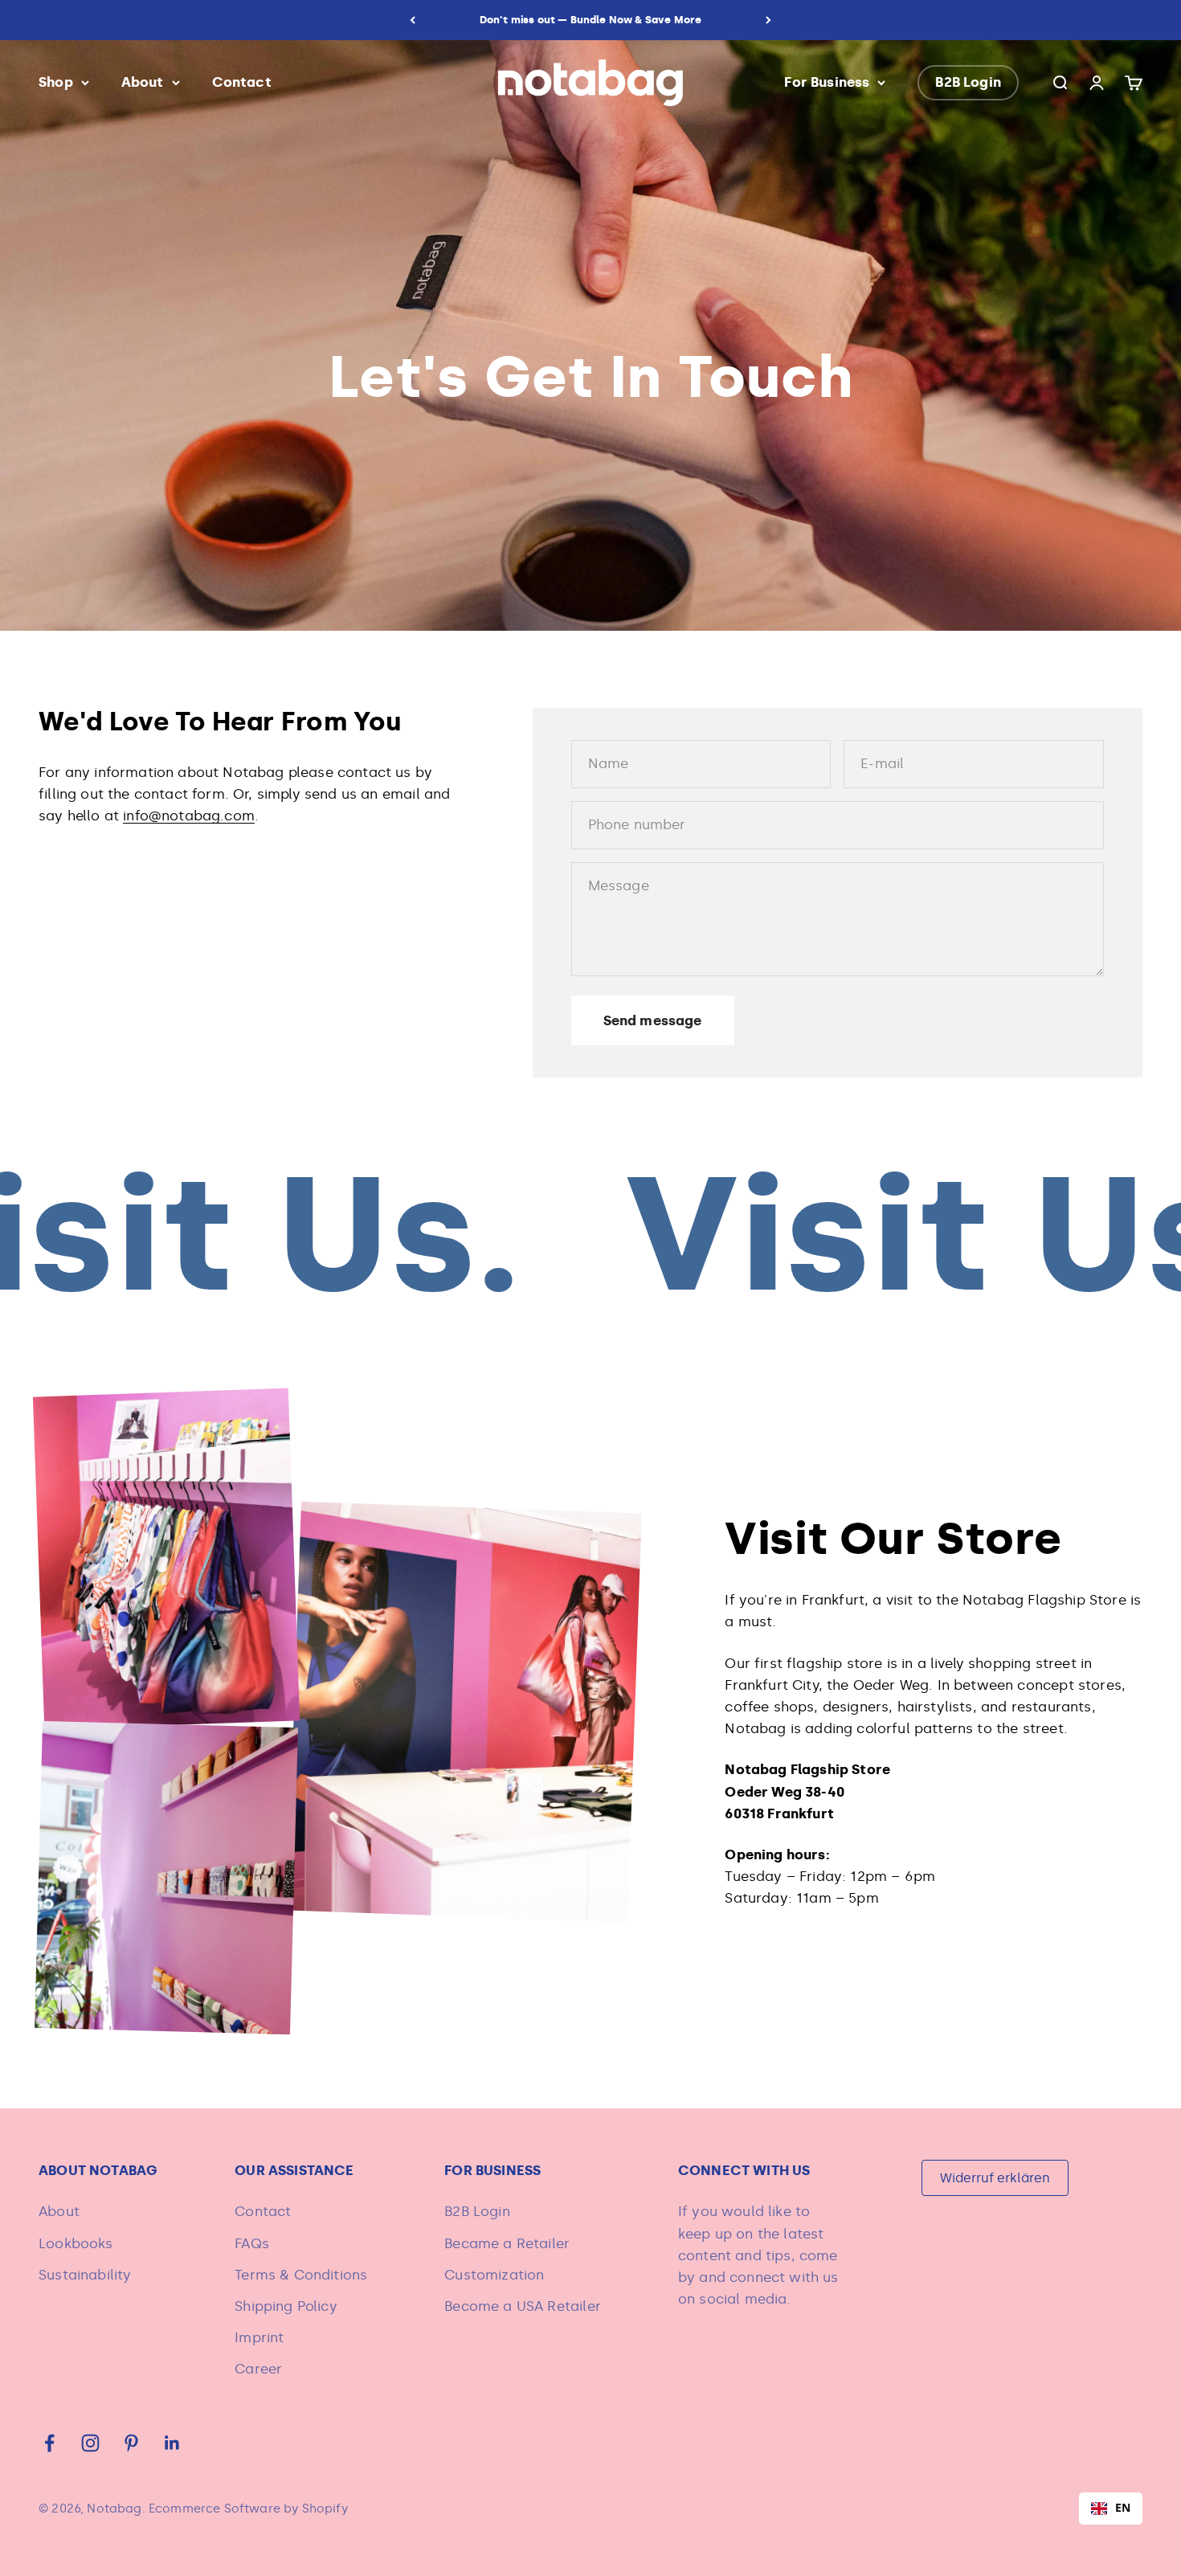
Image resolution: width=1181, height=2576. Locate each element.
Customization (494, 2275)
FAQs (252, 2243)
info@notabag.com (189, 816)
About (143, 82)
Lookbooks (76, 2243)
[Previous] (413, 20)
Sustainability (85, 2275)
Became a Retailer (507, 2243)
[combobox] (1111, 2509)
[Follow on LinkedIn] (172, 2443)
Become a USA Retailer (523, 2306)
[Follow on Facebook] (49, 2443)
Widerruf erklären (995, 2178)
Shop (56, 82)
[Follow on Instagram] (90, 2443)
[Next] (768, 20)
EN (1123, 2507)
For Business (827, 82)
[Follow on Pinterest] (131, 2443)
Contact (242, 82)
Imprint (259, 2337)
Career (258, 2369)
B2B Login (968, 82)
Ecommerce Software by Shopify (248, 2509)
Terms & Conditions (301, 2275)
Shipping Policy (286, 2306)
